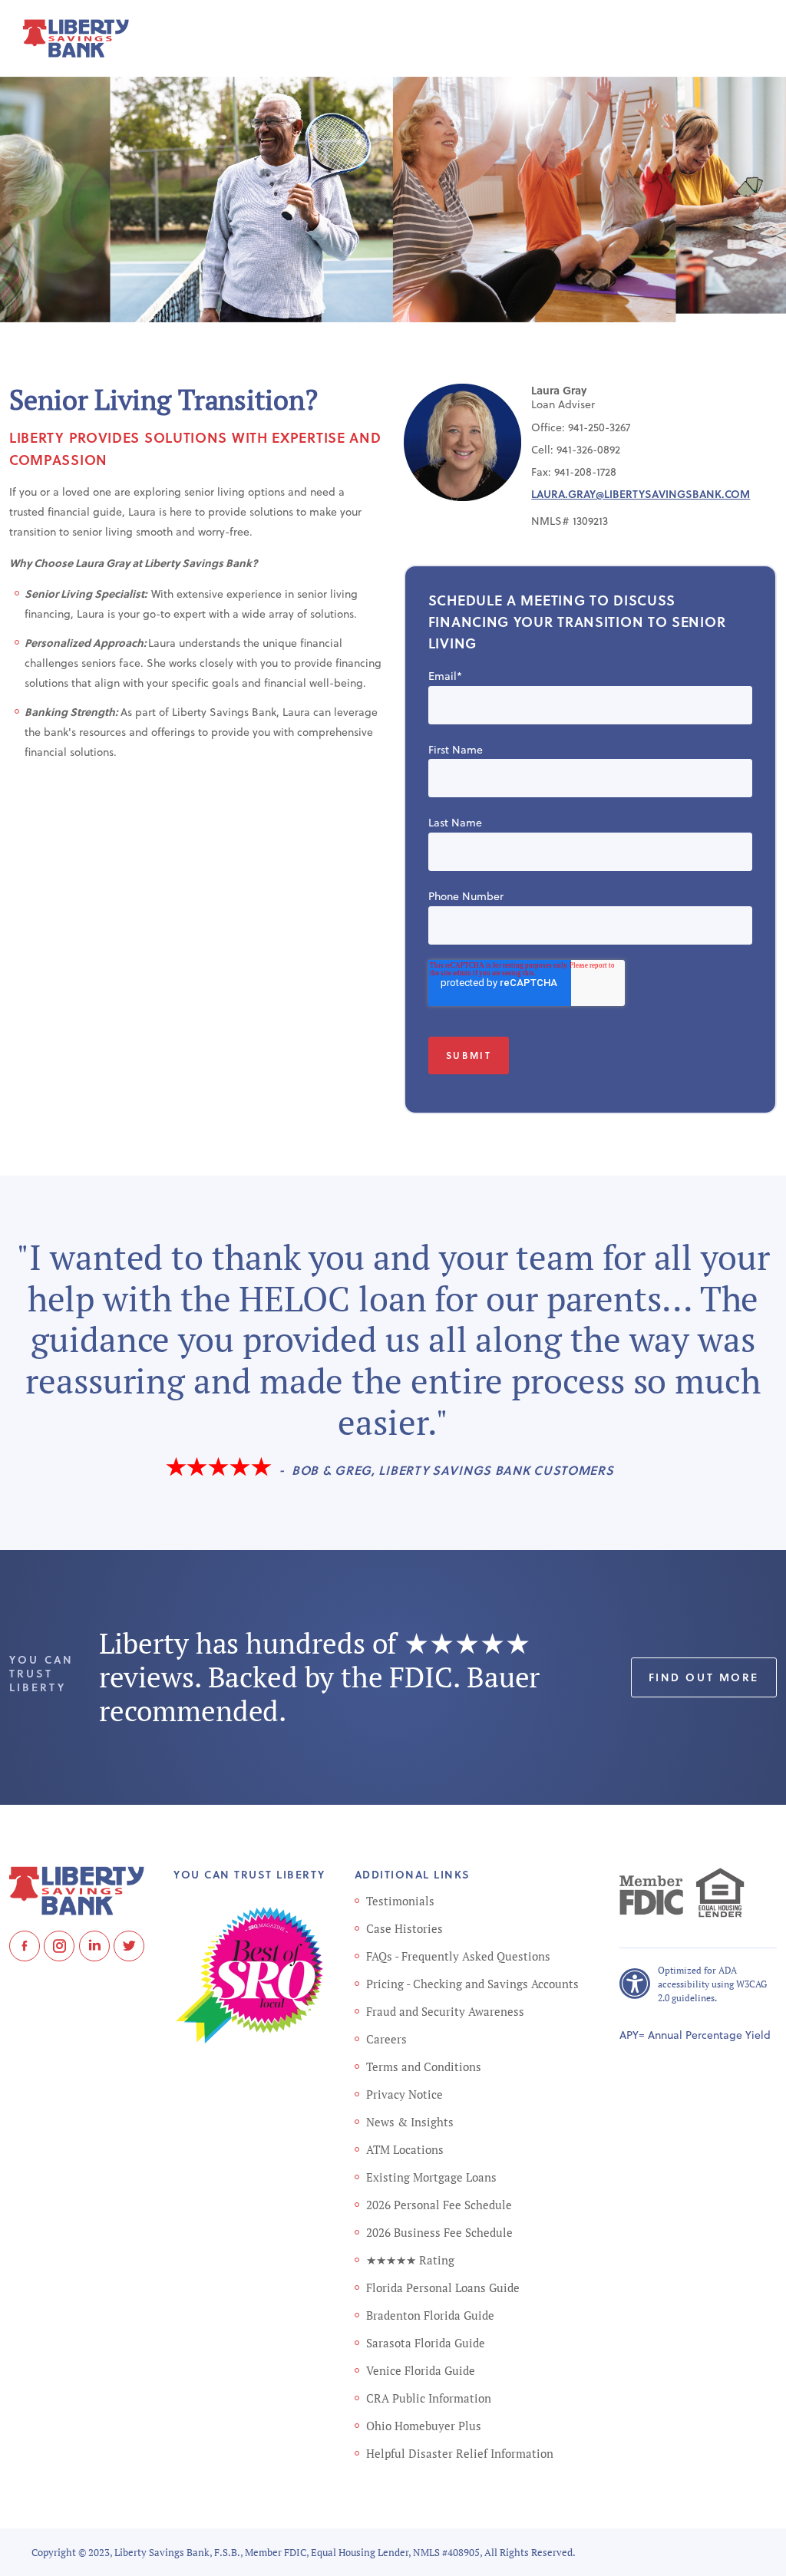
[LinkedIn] (94, 1946)
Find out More (704, 1677)
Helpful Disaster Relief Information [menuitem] (460, 2453)
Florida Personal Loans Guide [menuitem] (443, 2287)
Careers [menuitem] (386, 2039)
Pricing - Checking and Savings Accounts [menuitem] (472, 1984)
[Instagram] (59, 1946)
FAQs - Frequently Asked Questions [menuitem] (458, 1956)
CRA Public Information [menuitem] (429, 2398)
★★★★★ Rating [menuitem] (410, 2260)
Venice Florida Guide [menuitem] (421, 2370)
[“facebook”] (25, 1946)
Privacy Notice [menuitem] (405, 2094)
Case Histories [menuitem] (405, 1928)
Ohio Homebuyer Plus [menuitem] (424, 2426)
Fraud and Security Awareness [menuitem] (445, 2011)
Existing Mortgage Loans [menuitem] (431, 2177)
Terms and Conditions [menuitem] (424, 2066)
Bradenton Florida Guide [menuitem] (430, 2315)
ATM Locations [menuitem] (405, 2149)
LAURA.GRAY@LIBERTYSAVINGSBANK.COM (641, 494)
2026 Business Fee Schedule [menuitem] (439, 2232)
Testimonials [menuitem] (400, 1901)
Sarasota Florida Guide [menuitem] (426, 2343)
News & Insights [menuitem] (410, 2122)
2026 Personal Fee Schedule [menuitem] (439, 2205)
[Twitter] (129, 1946)
